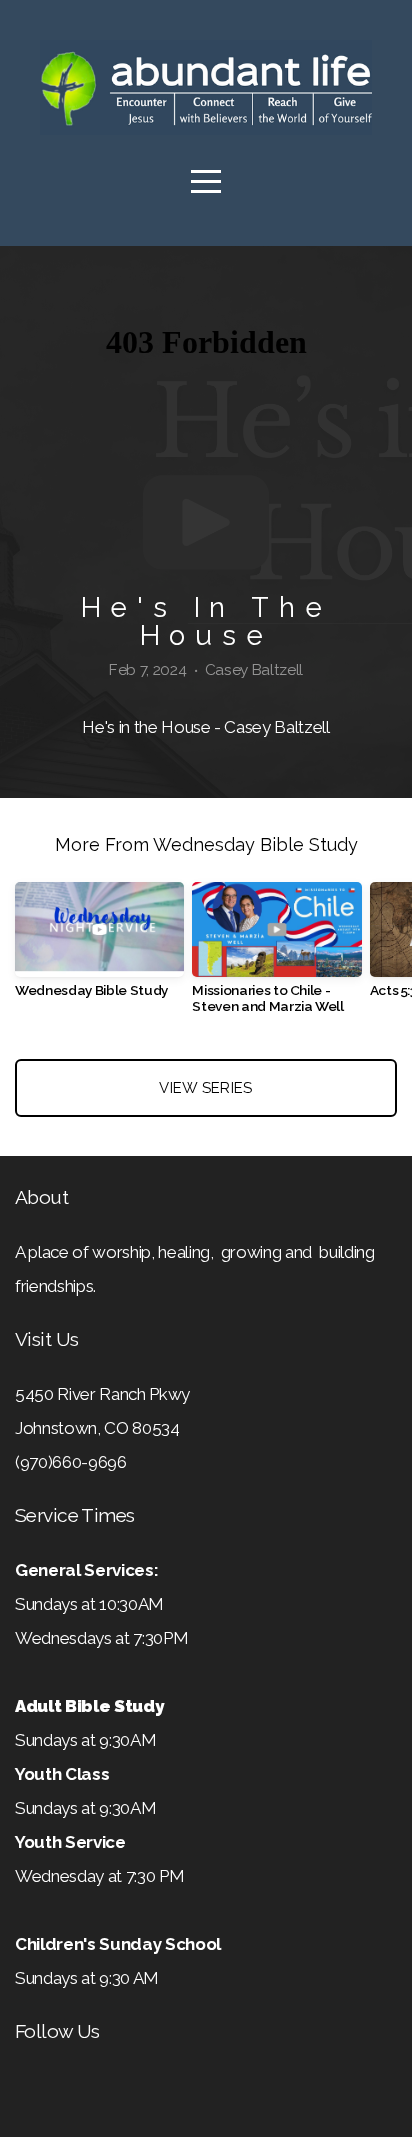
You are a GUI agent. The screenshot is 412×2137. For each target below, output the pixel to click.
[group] (99, 948)
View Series (205, 1088)
